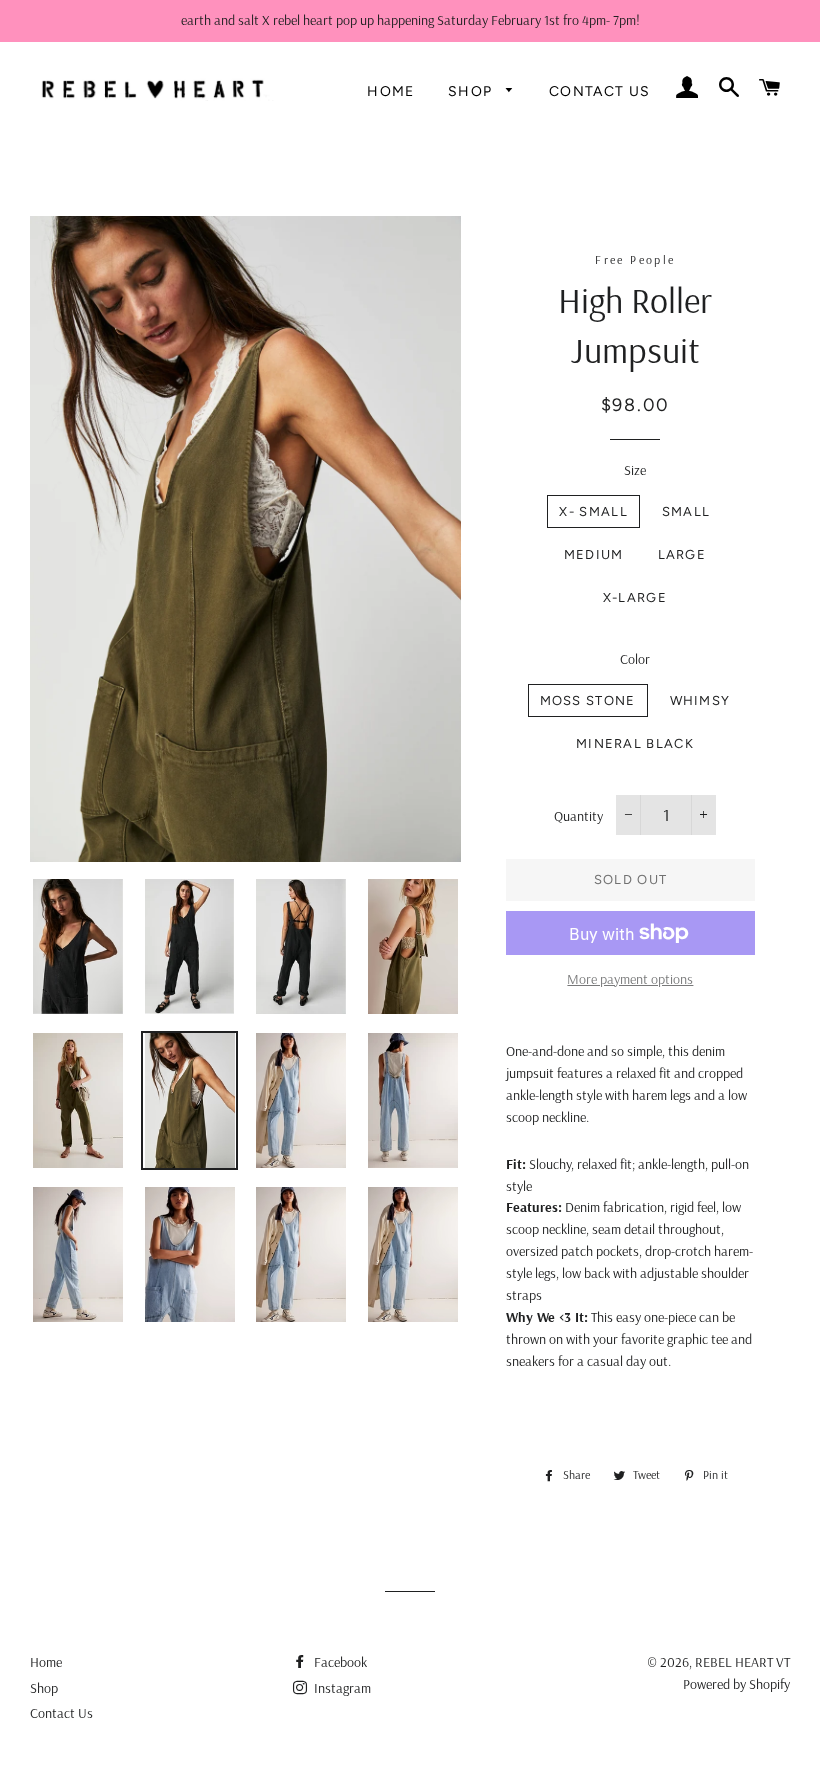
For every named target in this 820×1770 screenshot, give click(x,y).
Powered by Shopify (736, 1684)
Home (391, 91)
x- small (593, 511)
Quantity (578, 816)
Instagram (341, 1688)
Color (635, 659)
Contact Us (600, 91)
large (682, 554)
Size (635, 470)
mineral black (635, 743)
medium (594, 554)
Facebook (339, 1662)
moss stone (588, 700)
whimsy (700, 700)
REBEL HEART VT (742, 1662)
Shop (472, 91)
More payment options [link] (630, 979)
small (686, 511)
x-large (635, 597)
